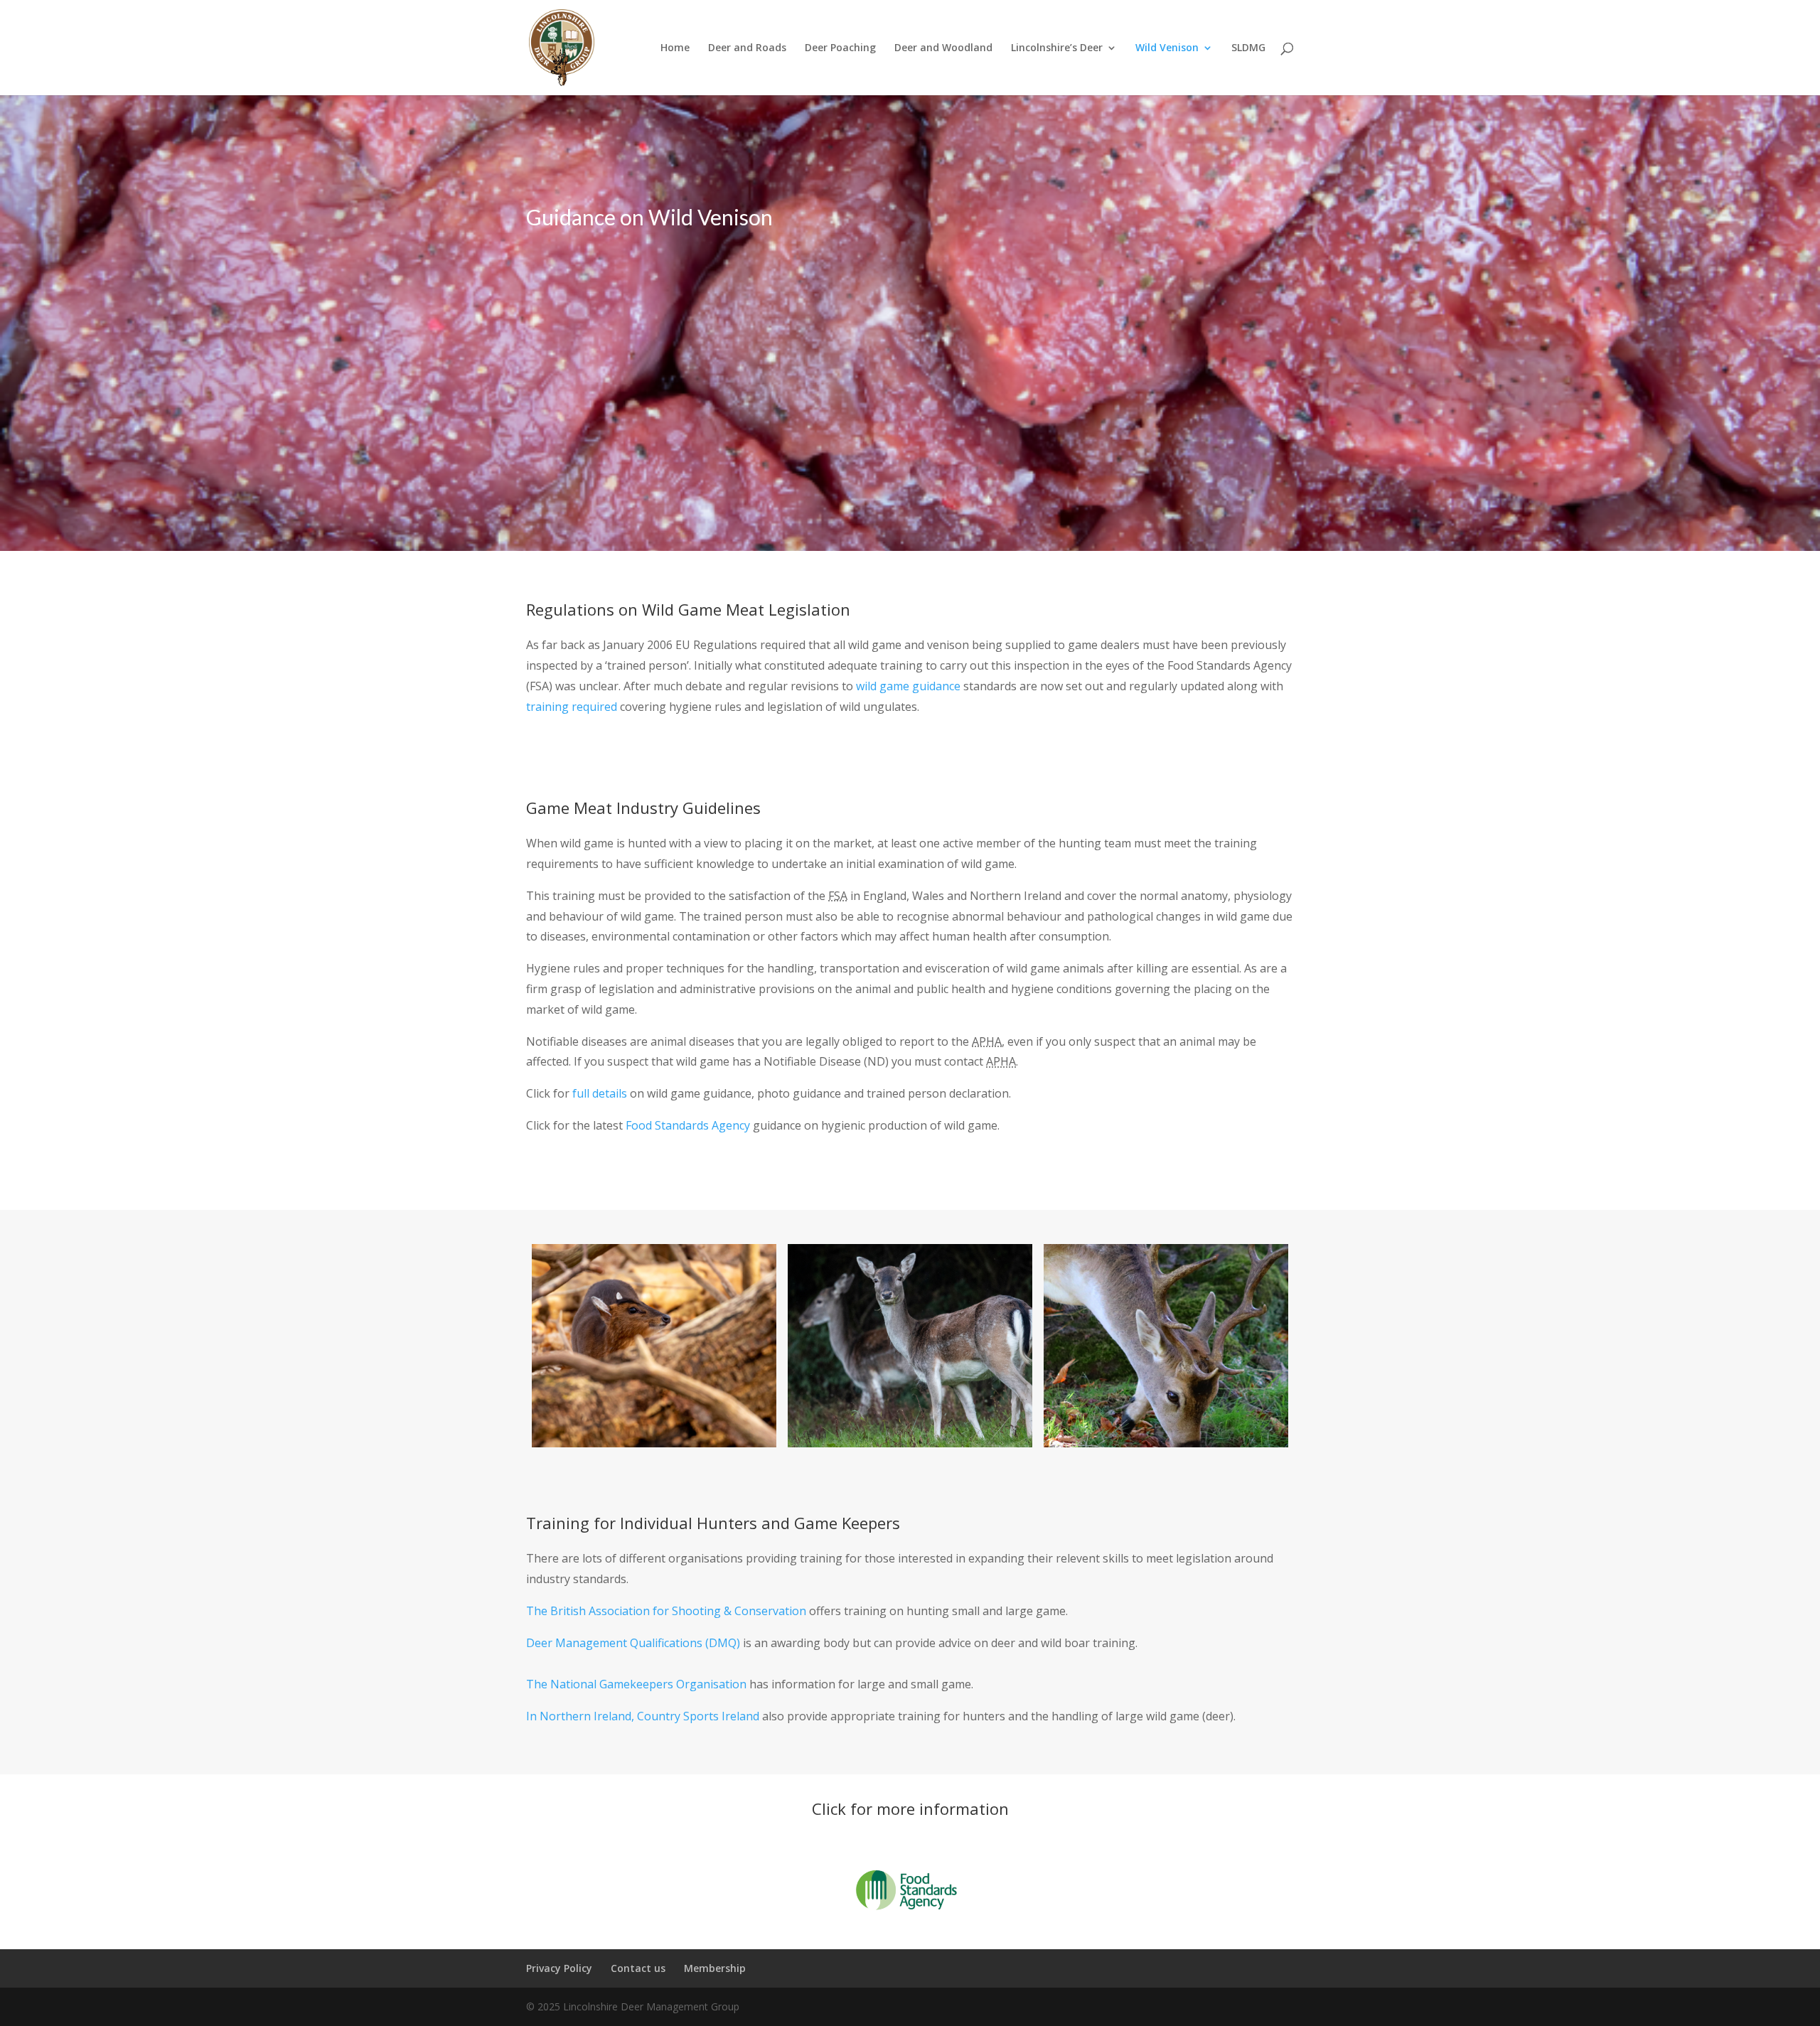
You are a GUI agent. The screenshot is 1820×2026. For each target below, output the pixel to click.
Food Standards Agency (688, 1125)
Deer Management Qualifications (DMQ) (635, 1643)
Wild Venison (1167, 48)
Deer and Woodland (943, 48)
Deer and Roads (747, 48)
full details (598, 1093)
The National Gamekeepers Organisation (636, 1684)
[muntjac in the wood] (654, 1346)
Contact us (638, 1968)
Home (675, 48)
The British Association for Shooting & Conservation (666, 1611)
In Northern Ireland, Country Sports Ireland (644, 1716)
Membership (715, 1968)
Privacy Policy (559, 1968)
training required (572, 707)
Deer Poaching (840, 48)
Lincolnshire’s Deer (1057, 48)
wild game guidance (908, 686)
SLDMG (1248, 48)
